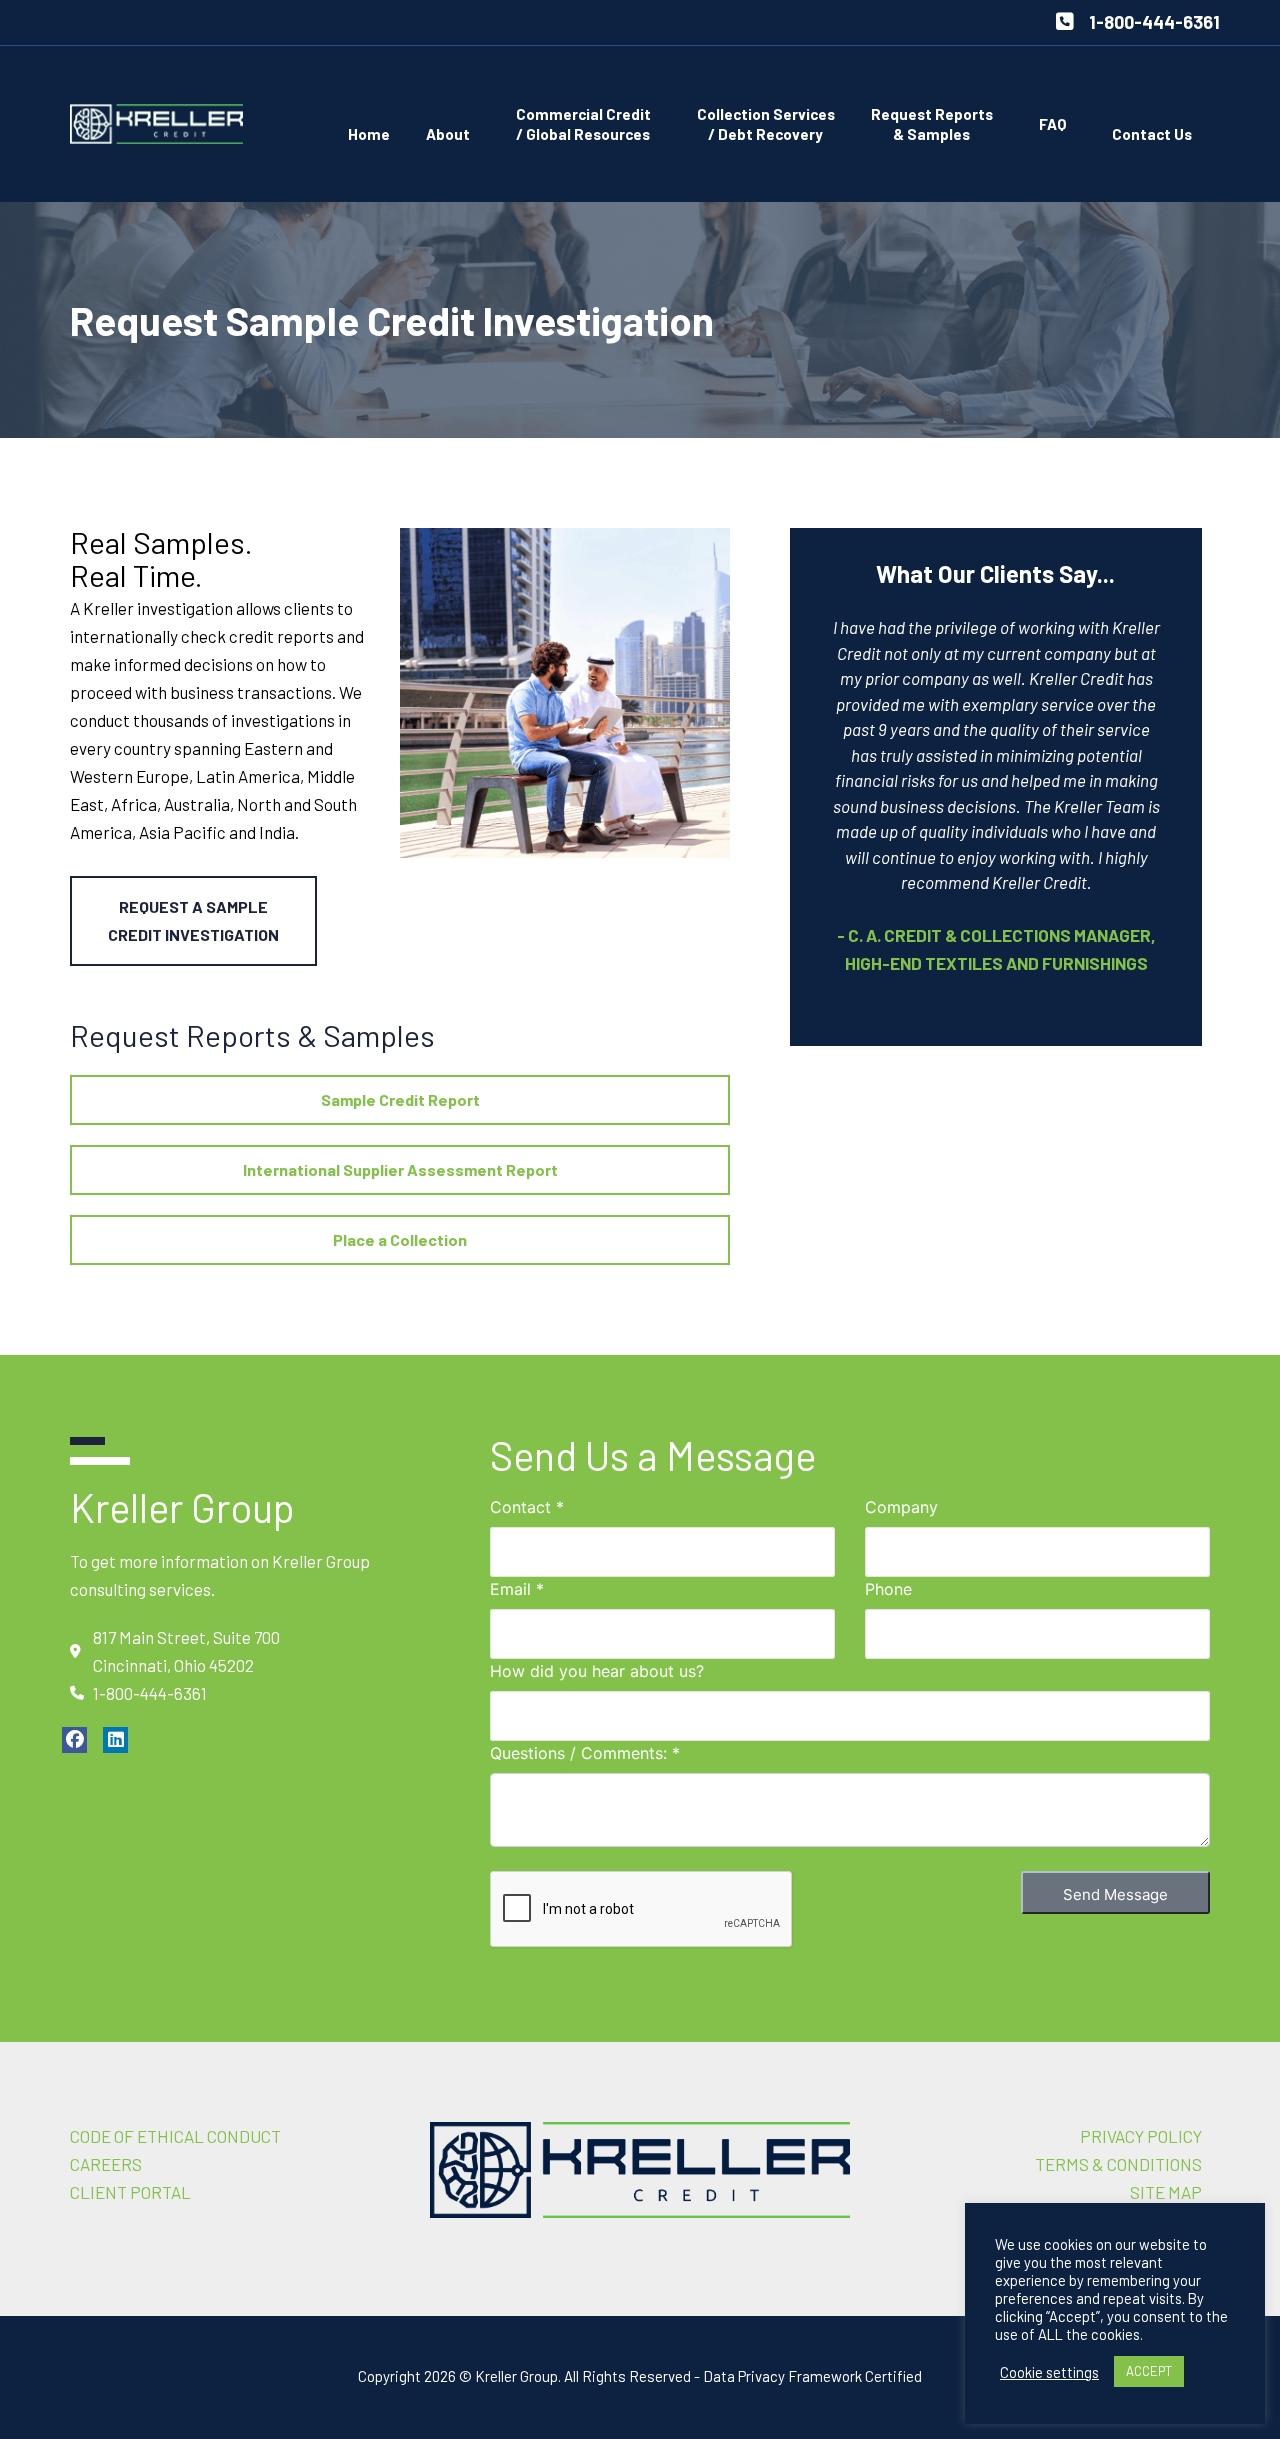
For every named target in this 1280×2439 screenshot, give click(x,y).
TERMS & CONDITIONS (1118, 2164)
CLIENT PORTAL (130, 2192)
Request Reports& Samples (932, 124)
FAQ (1052, 124)
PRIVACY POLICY (1141, 2136)
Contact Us (1152, 134)
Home (369, 134)
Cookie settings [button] (1049, 2372)
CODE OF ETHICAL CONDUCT (175, 2136)
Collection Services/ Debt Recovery (766, 124)
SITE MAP (1166, 2192)
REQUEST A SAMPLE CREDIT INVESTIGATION (193, 920)
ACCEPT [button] (1149, 2371)
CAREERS (106, 2164)
